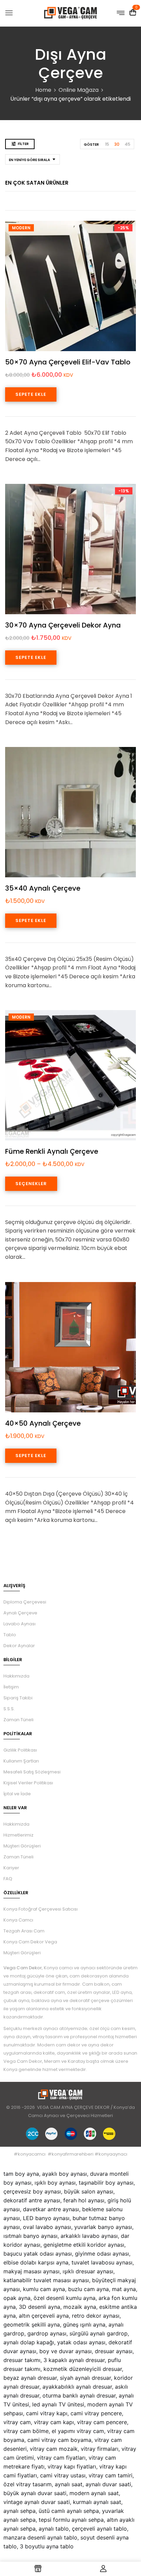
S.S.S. (9, 1709)
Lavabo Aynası (20, 1624)
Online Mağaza (79, 90)
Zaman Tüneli (18, 1720)
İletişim (11, 1687)
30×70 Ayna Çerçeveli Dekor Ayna (63, 625)
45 (127, 144)
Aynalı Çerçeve (20, 1613)
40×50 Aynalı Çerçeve (43, 1423)
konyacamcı (32, 2154)
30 (117, 144)
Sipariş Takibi (18, 1698)
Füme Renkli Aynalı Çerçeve (52, 1151)
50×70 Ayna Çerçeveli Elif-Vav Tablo (68, 362)
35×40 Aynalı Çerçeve (43, 888)
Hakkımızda (16, 1676)
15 (107, 144)
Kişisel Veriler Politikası (28, 1783)
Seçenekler (31, 1184)
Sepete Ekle (31, 394)
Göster (91, 145)
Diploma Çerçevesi (25, 1602)
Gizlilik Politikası (20, 1750)
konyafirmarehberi (73, 2154)
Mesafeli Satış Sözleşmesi (32, 1772)
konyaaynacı (113, 2154)
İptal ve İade (17, 1794)
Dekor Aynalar (19, 1646)
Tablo (10, 1635)
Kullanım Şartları (21, 1761)
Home (43, 90)
